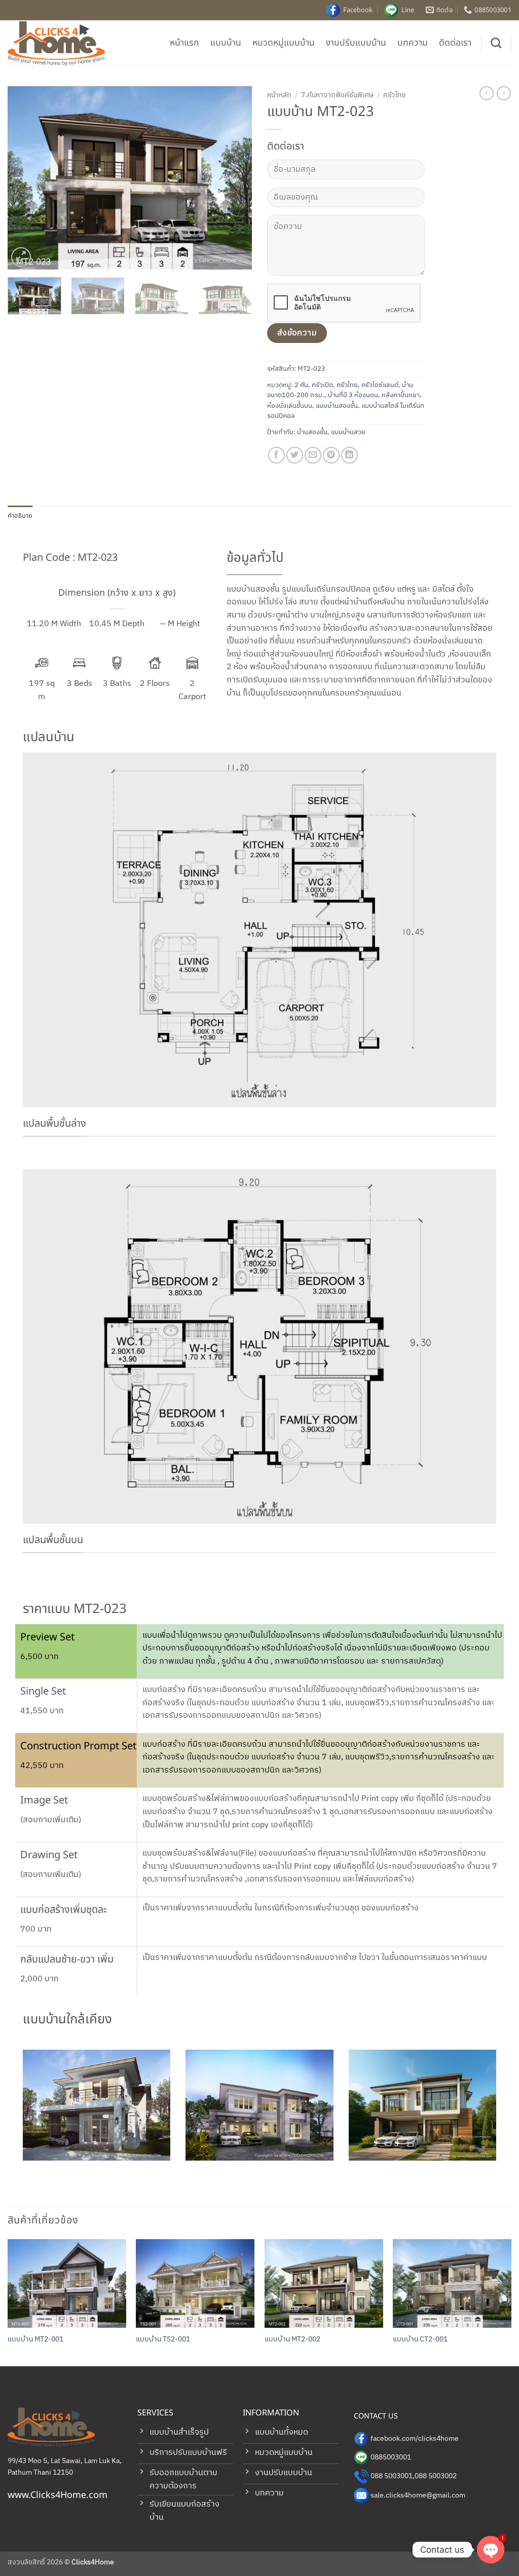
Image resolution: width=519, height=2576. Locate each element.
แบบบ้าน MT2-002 (292, 2340)
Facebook (358, 10)
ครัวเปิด (322, 385)
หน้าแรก (184, 43)
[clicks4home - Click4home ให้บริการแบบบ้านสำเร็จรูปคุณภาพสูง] (58, 43)
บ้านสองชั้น (312, 432)
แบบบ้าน (226, 43)
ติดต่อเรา (455, 43)
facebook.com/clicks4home (415, 2439)
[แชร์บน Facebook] (276, 455)
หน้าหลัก (279, 95)
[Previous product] (504, 93)
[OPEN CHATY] (491, 2550)
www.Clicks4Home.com (58, 2495)
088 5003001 (392, 2476)
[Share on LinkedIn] (349, 455)
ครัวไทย (394, 95)
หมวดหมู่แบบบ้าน (284, 43)
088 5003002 (436, 2476)
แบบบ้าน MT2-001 (35, 2340)
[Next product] (487, 93)
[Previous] (25, 178)
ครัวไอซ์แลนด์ (380, 385)
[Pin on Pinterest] (331, 455)
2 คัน (301, 385)
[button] (21, 257)
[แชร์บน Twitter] (295, 455)
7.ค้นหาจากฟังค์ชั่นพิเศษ (337, 95)
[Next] (234, 178)
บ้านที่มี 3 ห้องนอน (353, 395)
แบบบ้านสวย (348, 432)
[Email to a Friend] (313, 455)
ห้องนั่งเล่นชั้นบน (290, 406)
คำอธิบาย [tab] (20, 516)
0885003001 (391, 2457)
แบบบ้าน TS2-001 (163, 2340)
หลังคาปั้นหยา (401, 395)
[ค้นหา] (496, 43)
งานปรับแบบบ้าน (356, 43)
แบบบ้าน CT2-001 (420, 2340)
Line (408, 10)
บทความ (413, 43)
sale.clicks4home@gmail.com (418, 2495)
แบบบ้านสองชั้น (337, 406)
